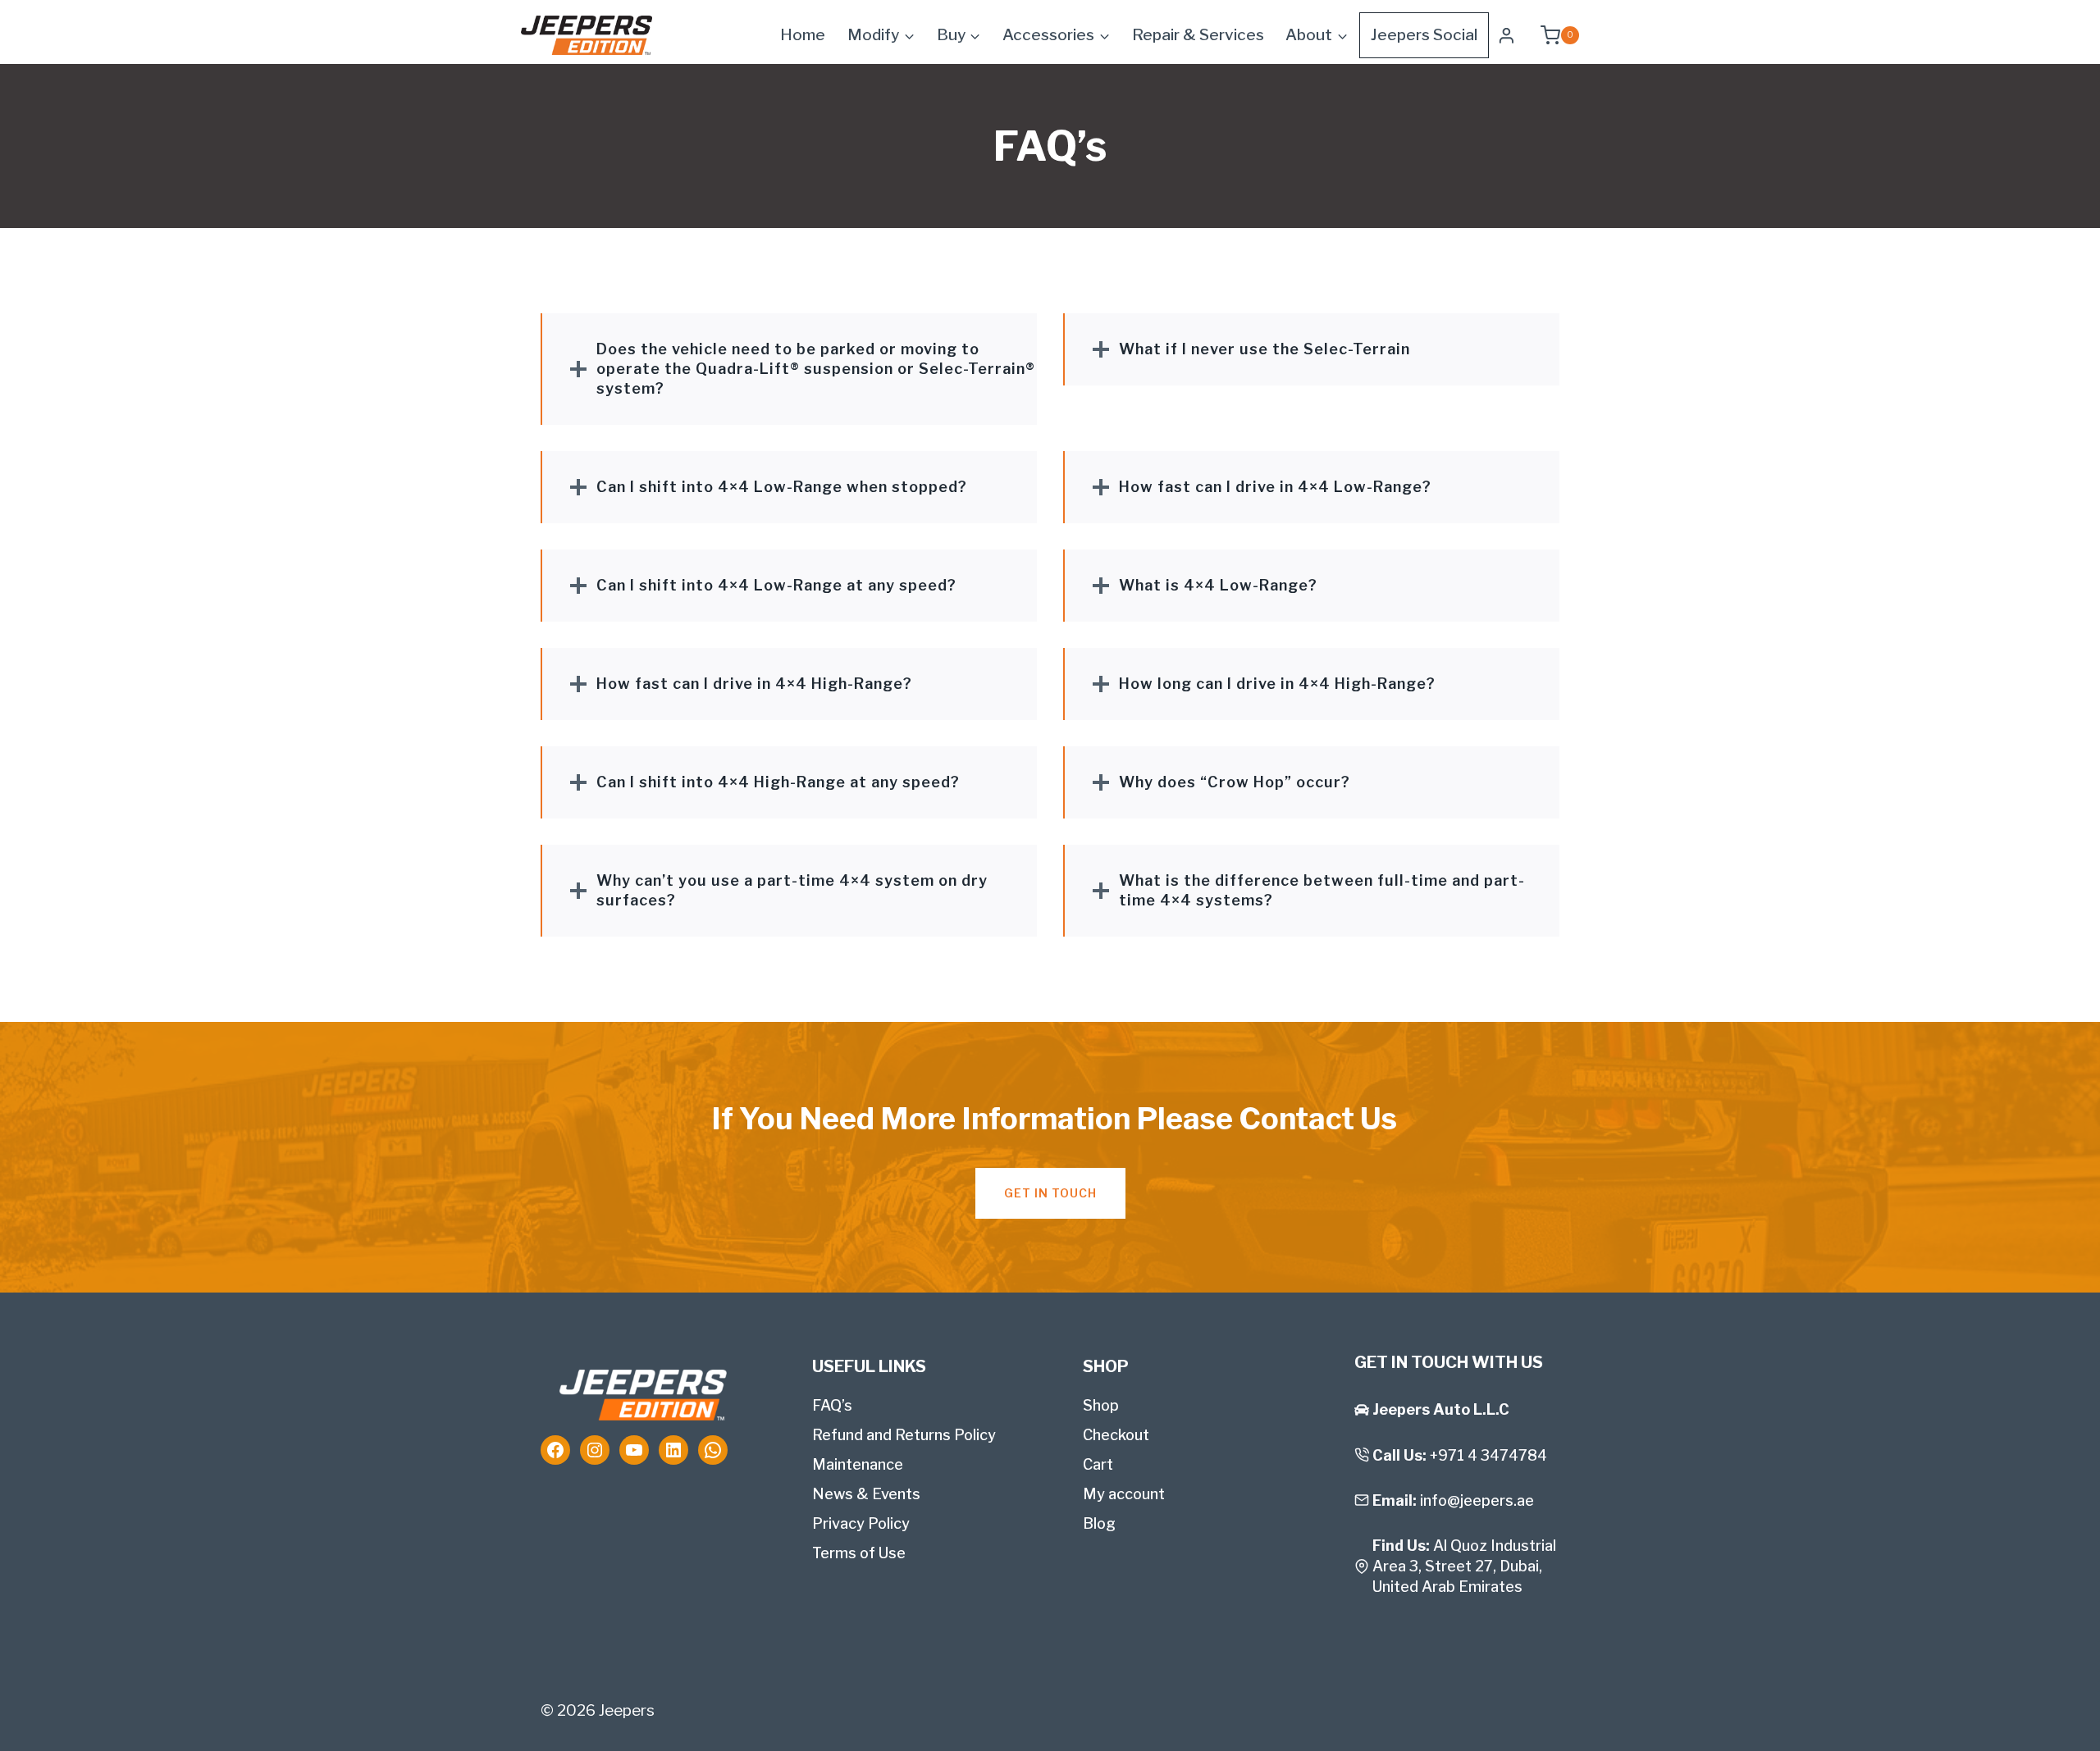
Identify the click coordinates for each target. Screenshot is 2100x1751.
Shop (1101, 1405)
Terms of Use (859, 1553)
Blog (1099, 1523)
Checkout (1116, 1435)
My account (1124, 1494)
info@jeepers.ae (1477, 1500)
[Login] (1507, 35)
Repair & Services (1198, 35)
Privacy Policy (861, 1523)
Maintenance (858, 1464)
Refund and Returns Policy (904, 1435)
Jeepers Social (1424, 35)
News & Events (866, 1494)
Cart (1098, 1464)
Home (803, 35)
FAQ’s (832, 1405)
